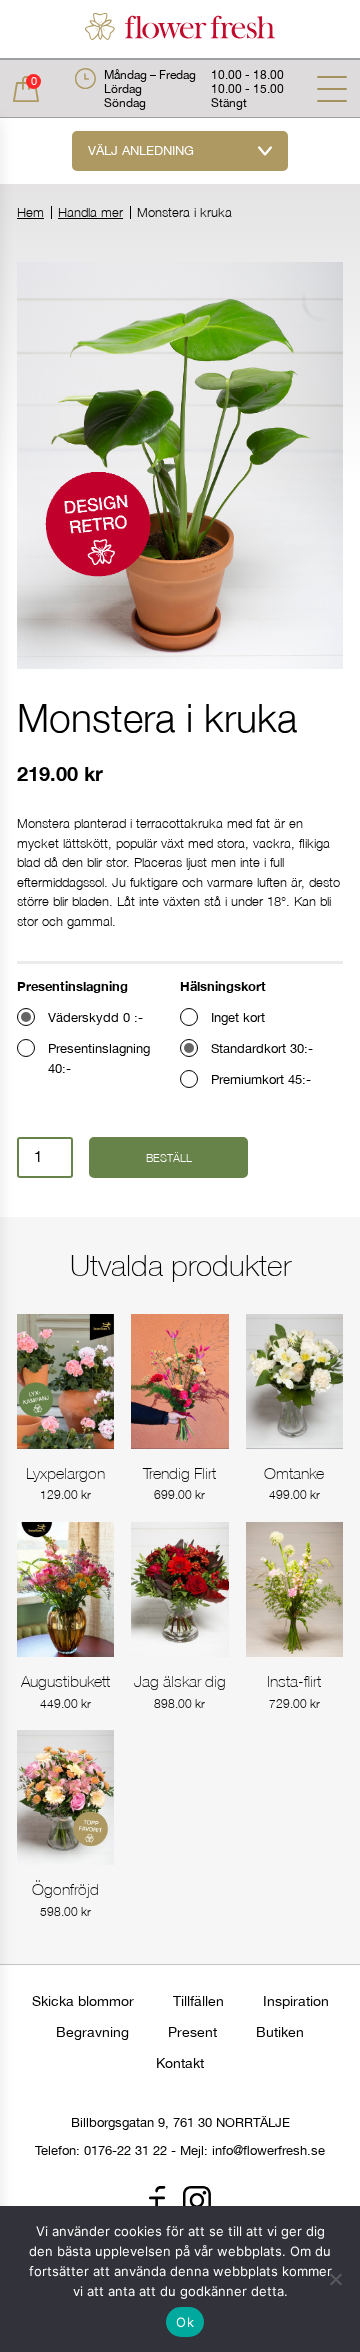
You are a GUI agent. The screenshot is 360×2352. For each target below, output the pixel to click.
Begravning (92, 2032)
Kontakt (180, 2063)
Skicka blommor (83, 2001)
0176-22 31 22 (125, 2150)
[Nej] (335, 2279)
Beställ (169, 1157)
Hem (30, 212)
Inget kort (238, 1017)
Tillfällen (198, 2001)
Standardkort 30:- (262, 1048)
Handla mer (90, 212)
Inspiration (296, 2001)
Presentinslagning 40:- (99, 1058)
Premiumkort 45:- (261, 1079)
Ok (185, 2322)
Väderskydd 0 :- (95, 1017)
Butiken (280, 2032)
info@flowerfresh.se (268, 2150)
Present (192, 2032)
